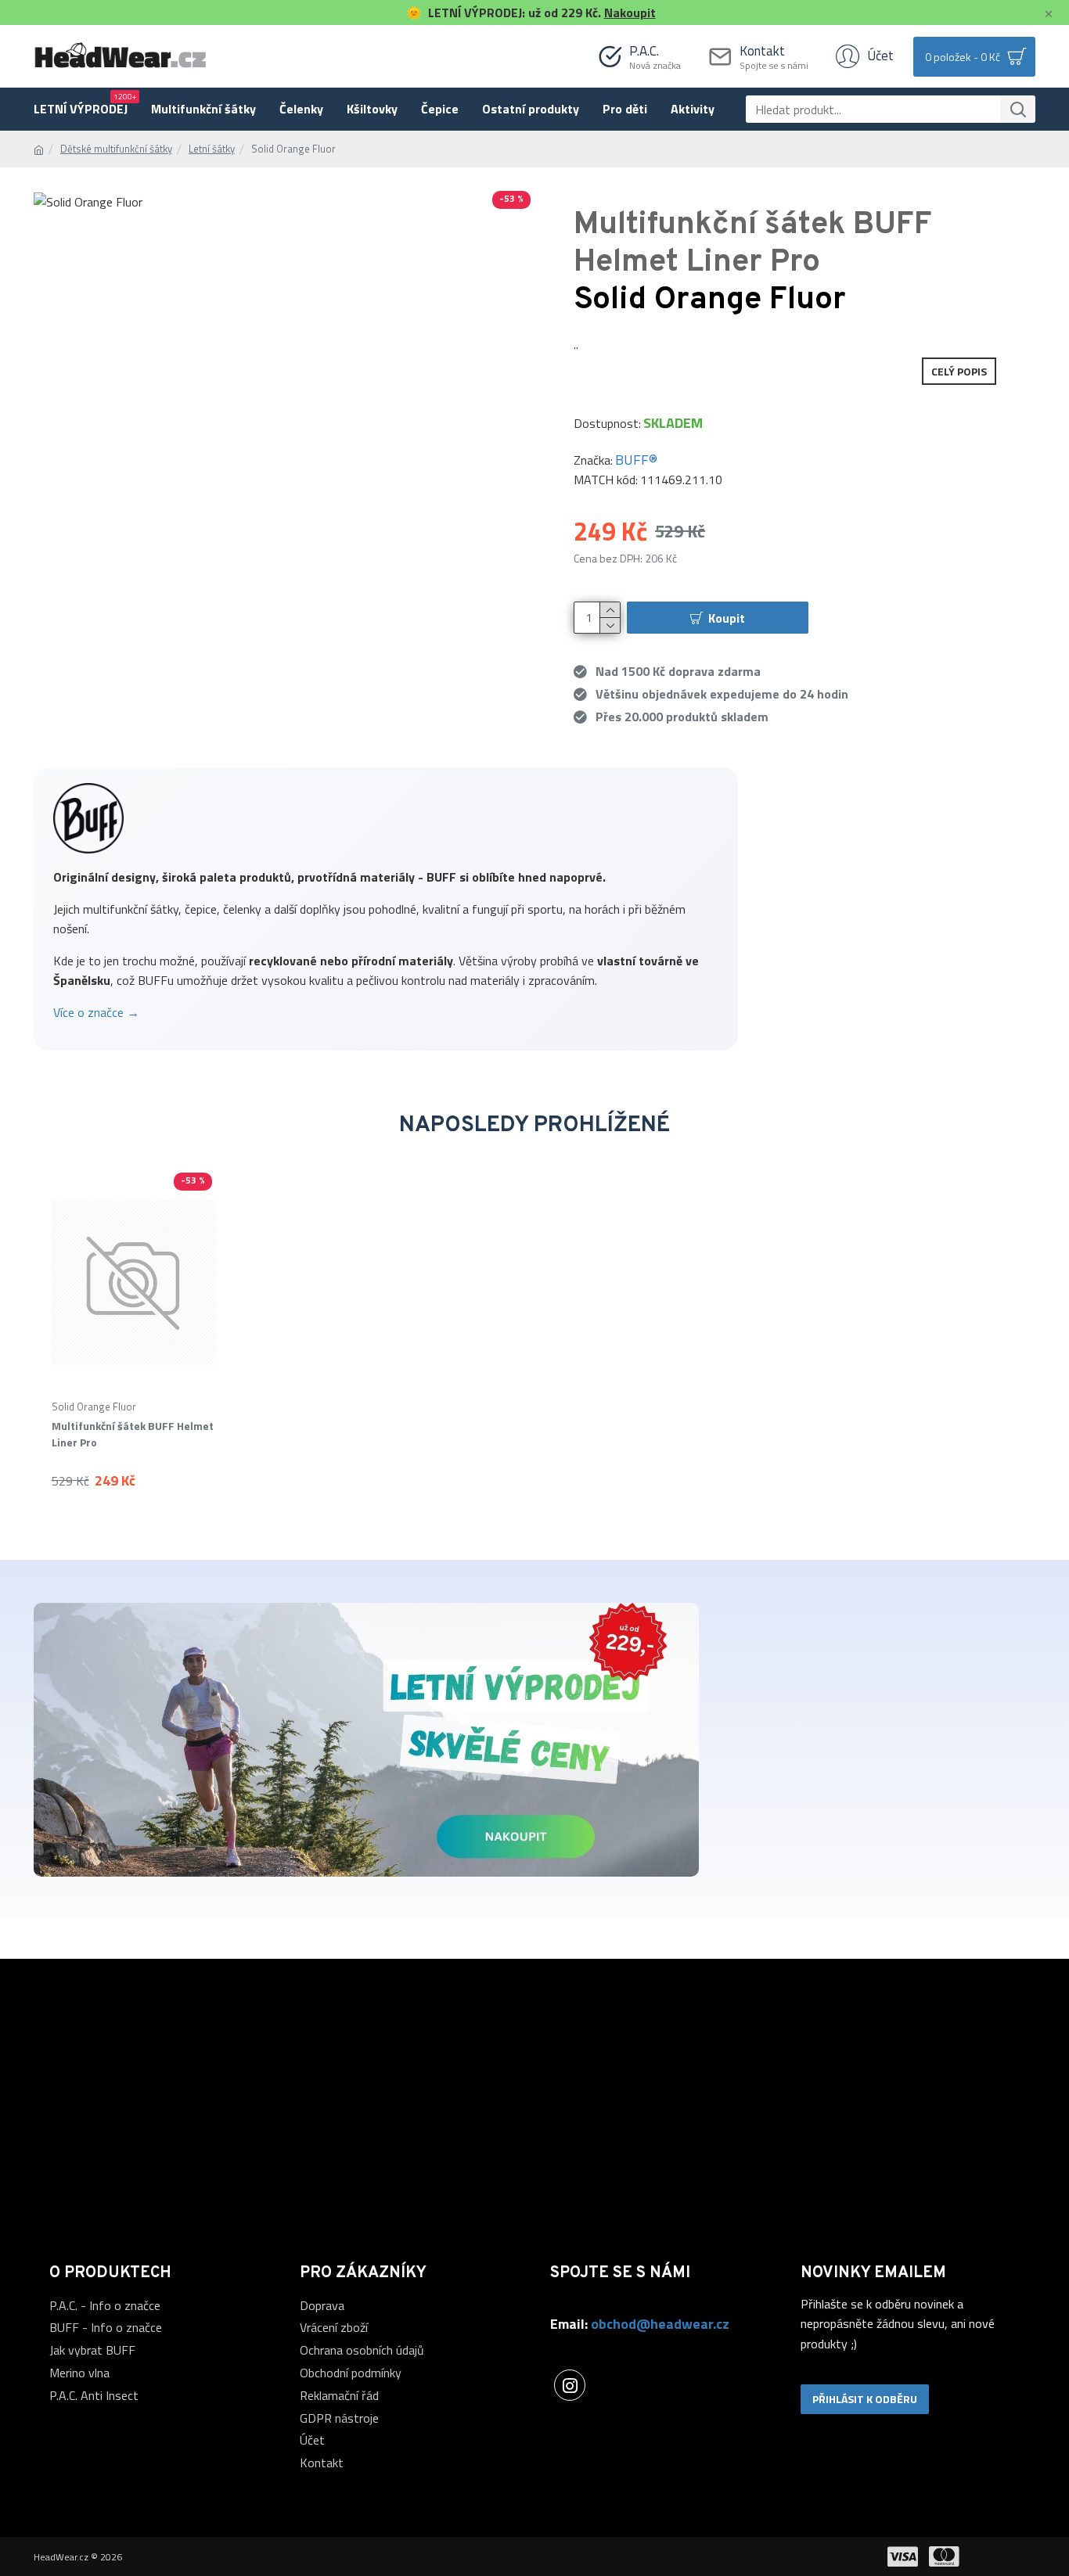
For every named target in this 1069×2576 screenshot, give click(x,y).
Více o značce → (96, 1012)
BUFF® (636, 460)
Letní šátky (212, 149)
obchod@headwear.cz (660, 2324)
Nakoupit (630, 13)
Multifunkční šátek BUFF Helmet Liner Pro (133, 1434)
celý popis (959, 371)
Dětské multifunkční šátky (116, 149)
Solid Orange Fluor (94, 1407)
